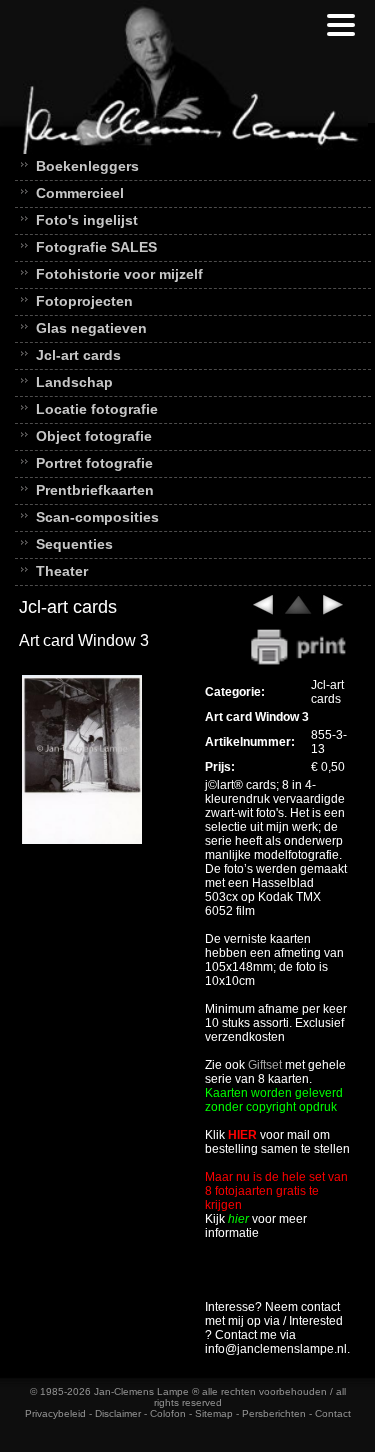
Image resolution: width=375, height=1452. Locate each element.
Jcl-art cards (78, 355)
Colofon (168, 1413)
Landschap (74, 382)
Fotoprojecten (84, 301)
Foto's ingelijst (87, 220)
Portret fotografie (94, 463)
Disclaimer (118, 1413)
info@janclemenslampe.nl (276, 1349)
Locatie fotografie (97, 409)
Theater (62, 571)
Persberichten (274, 1413)
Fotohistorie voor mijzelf (119, 274)
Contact (333, 1413)
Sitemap (214, 1413)
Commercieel (80, 193)
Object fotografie (94, 436)
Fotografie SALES (96, 247)
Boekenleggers (87, 166)
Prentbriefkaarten (95, 490)
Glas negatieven (91, 328)
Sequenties (74, 544)
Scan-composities (97, 517)
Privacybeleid (55, 1413)
